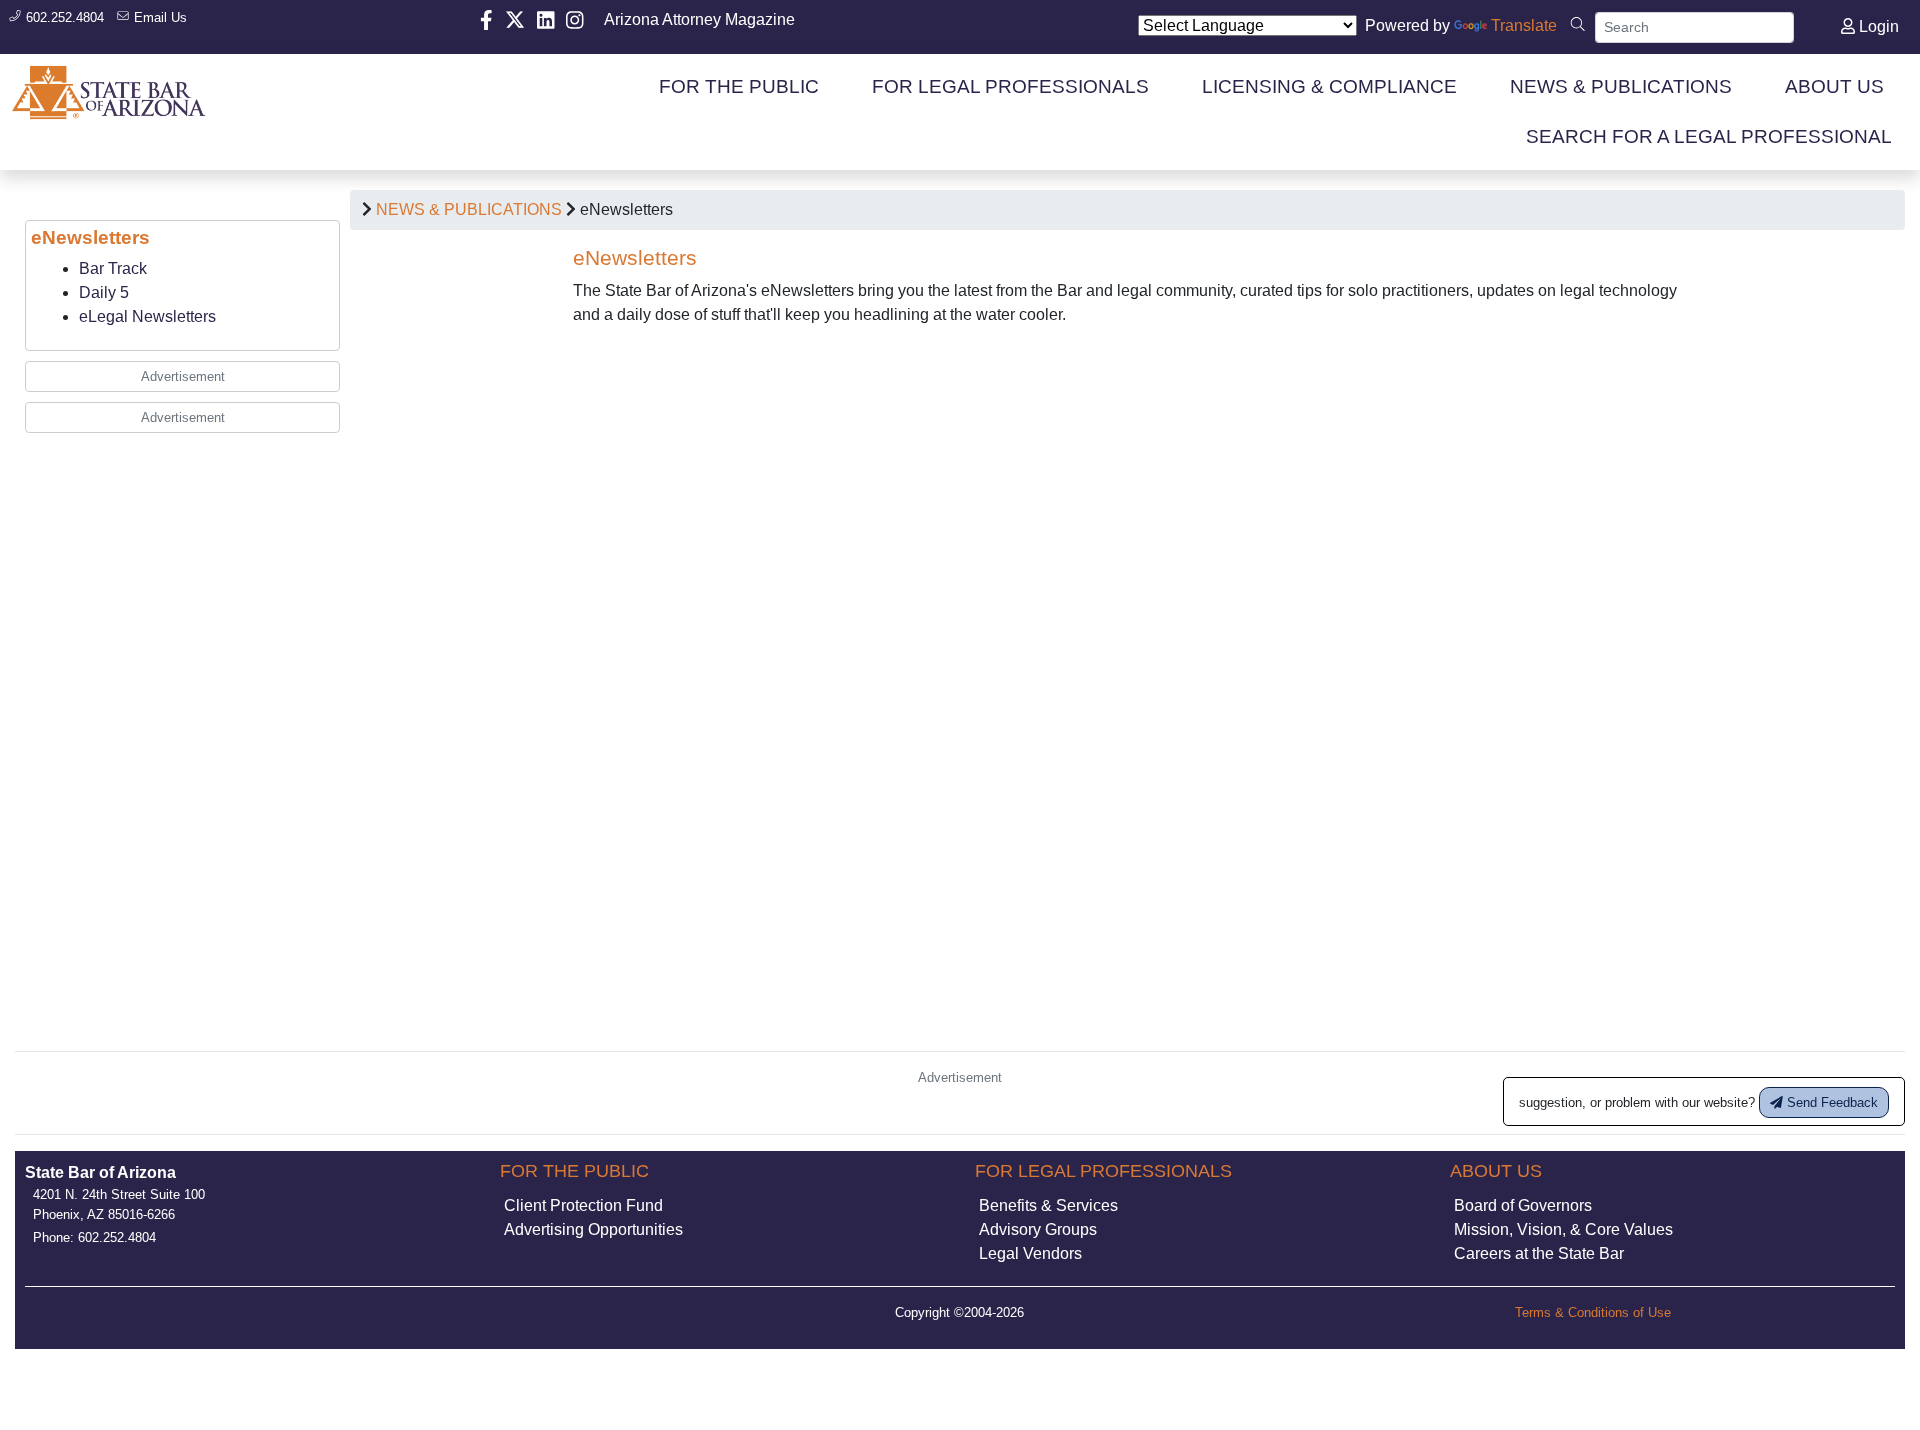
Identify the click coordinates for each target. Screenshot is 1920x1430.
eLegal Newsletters (147, 316)
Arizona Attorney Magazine (699, 19)
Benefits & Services (1048, 1205)
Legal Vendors (1030, 1253)
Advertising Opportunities (593, 1229)
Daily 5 (104, 292)
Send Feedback (1830, 1102)
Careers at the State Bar (1539, 1253)
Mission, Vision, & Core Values (1563, 1229)
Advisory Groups (1038, 1229)
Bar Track (113, 268)
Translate (1524, 25)
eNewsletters (90, 237)
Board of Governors (1523, 1205)
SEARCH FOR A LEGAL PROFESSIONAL (1709, 136)
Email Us (158, 17)
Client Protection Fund (583, 1205)
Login (1877, 26)
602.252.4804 (63, 17)
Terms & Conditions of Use (1593, 1312)
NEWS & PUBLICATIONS (469, 209)
